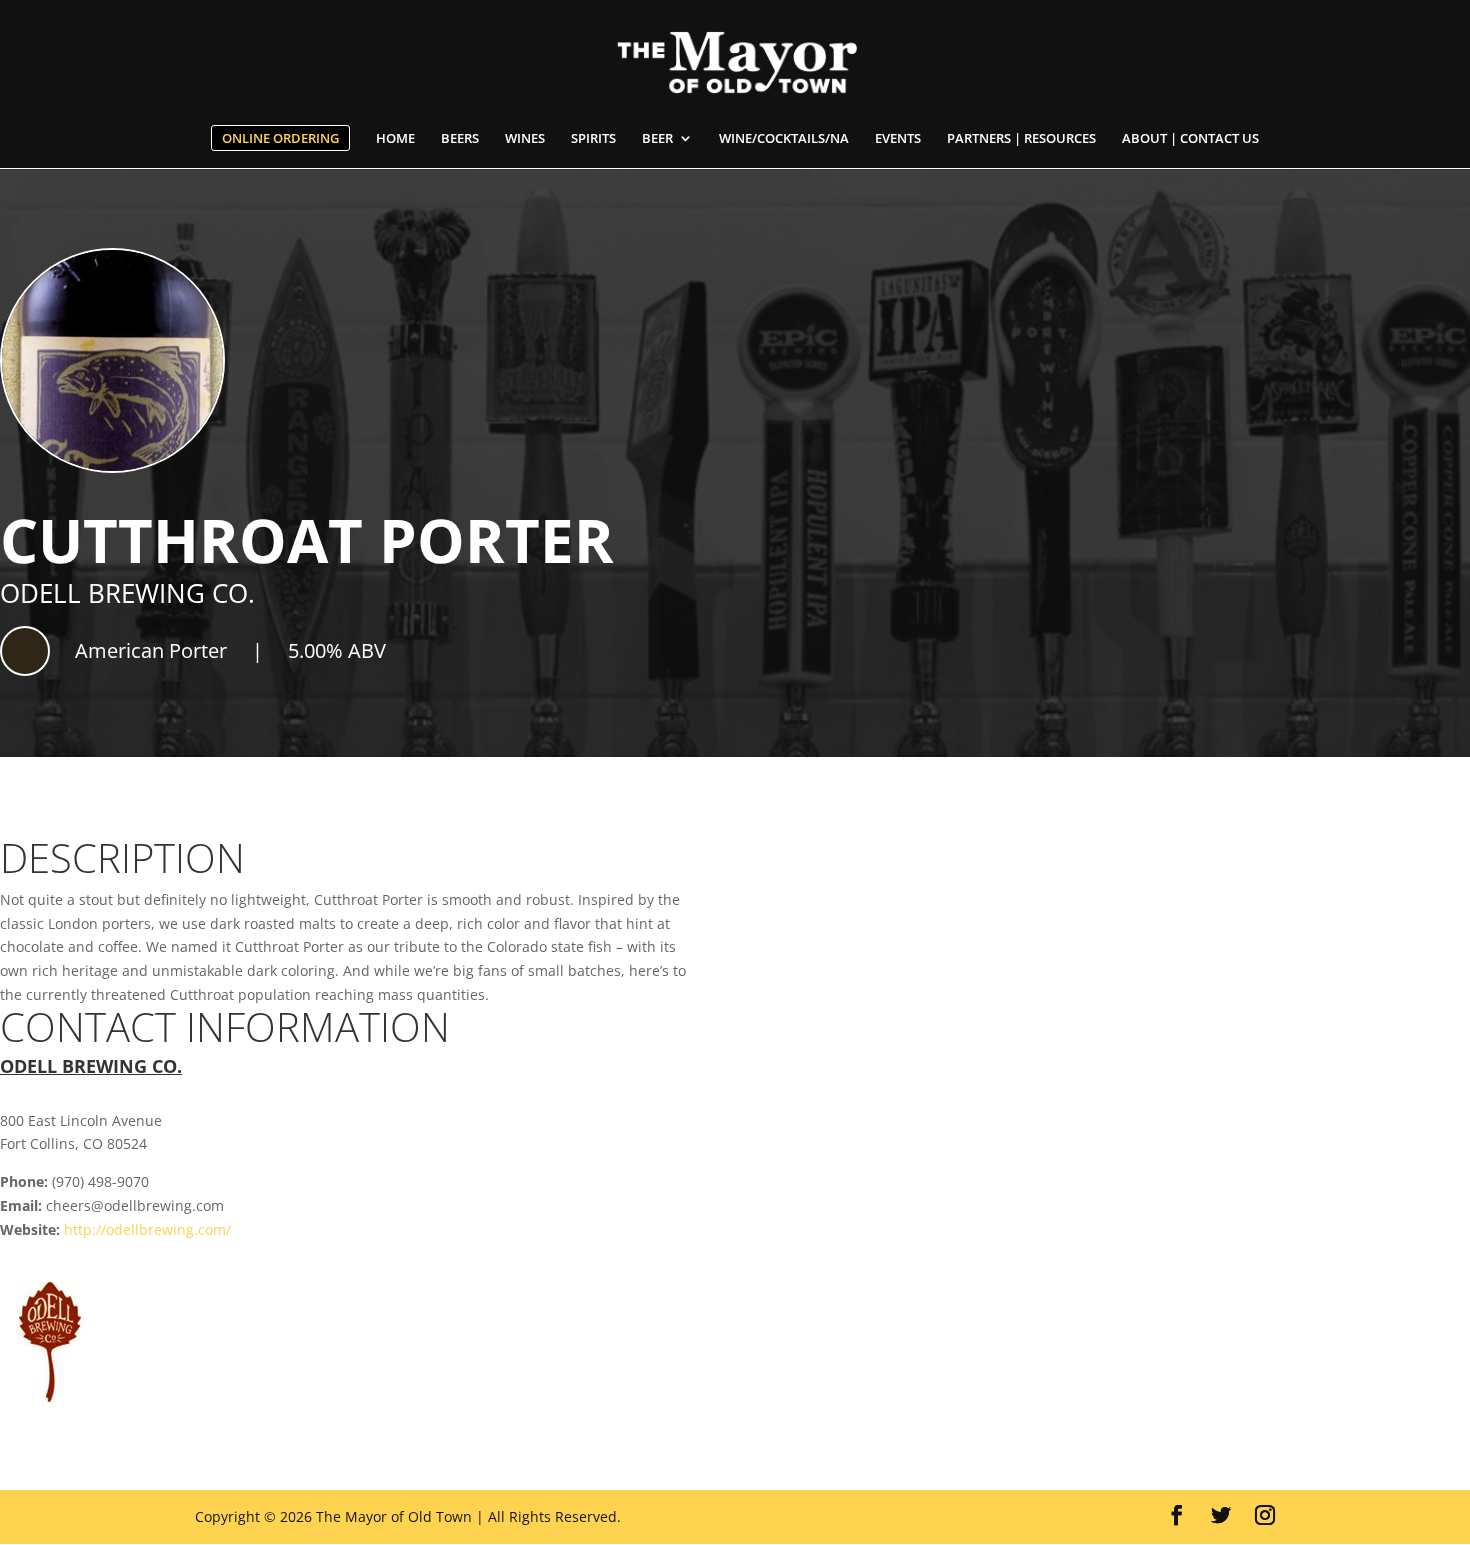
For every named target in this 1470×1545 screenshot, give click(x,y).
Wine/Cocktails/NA (784, 139)
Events (898, 139)
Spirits (593, 139)
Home (395, 139)
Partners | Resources (1021, 139)
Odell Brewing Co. (127, 593)
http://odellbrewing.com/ (147, 1229)
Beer (657, 139)
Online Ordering (280, 138)
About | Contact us (1190, 139)
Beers (460, 139)
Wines (525, 139)
